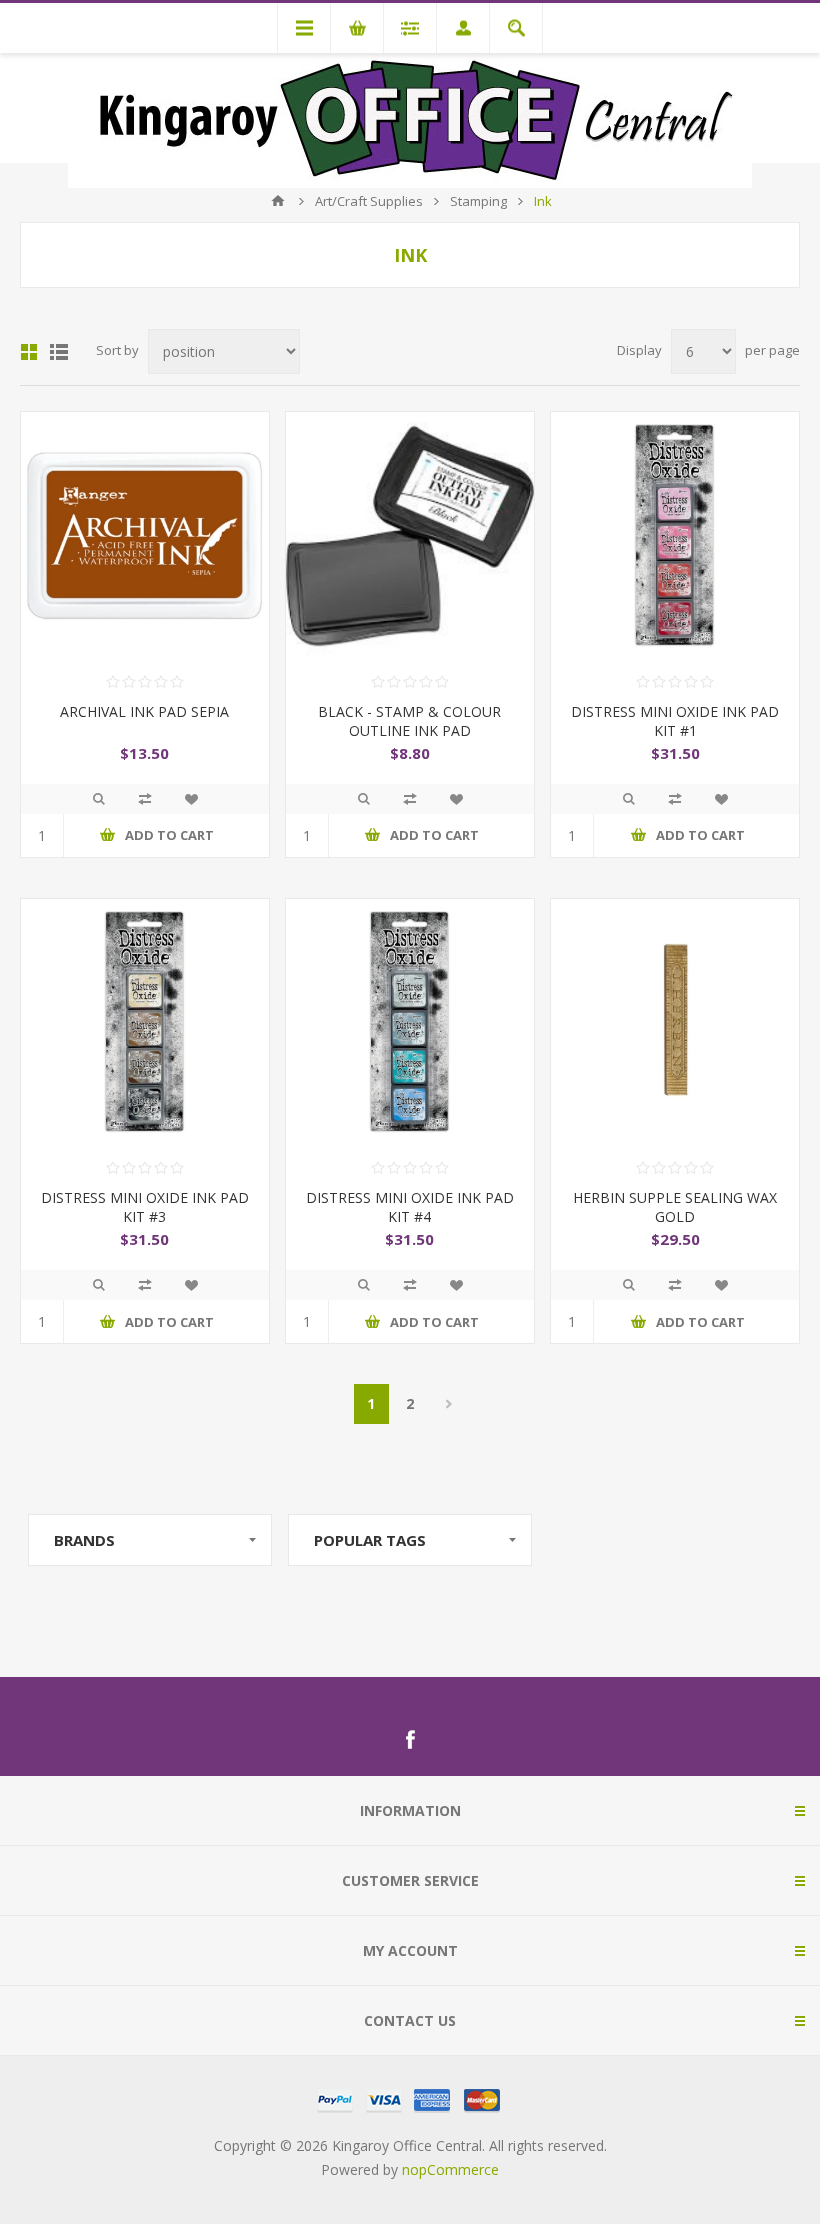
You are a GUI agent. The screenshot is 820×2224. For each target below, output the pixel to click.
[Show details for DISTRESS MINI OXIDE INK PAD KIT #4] (410, 1023)
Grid (29, 352)
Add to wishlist (191, 799)
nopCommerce (450, 2169)
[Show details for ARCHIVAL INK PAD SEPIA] (145, 536)
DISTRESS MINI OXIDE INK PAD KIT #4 (410, 1207)
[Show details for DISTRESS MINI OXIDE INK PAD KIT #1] (675, 536)
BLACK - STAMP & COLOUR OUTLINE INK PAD (409, 721)
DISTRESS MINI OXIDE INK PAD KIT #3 (145, 1207)
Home (278, 201)
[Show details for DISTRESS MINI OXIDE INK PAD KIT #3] (145, 1023)
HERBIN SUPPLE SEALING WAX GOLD (675, 1207)
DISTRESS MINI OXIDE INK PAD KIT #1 (675, 721)
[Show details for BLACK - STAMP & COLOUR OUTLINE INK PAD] (410, 536)
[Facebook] (410, 1740)
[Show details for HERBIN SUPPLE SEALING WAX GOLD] (675, 1023)
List (59, 352)
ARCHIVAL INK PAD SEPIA (144, 711)
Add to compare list (145, 799)
